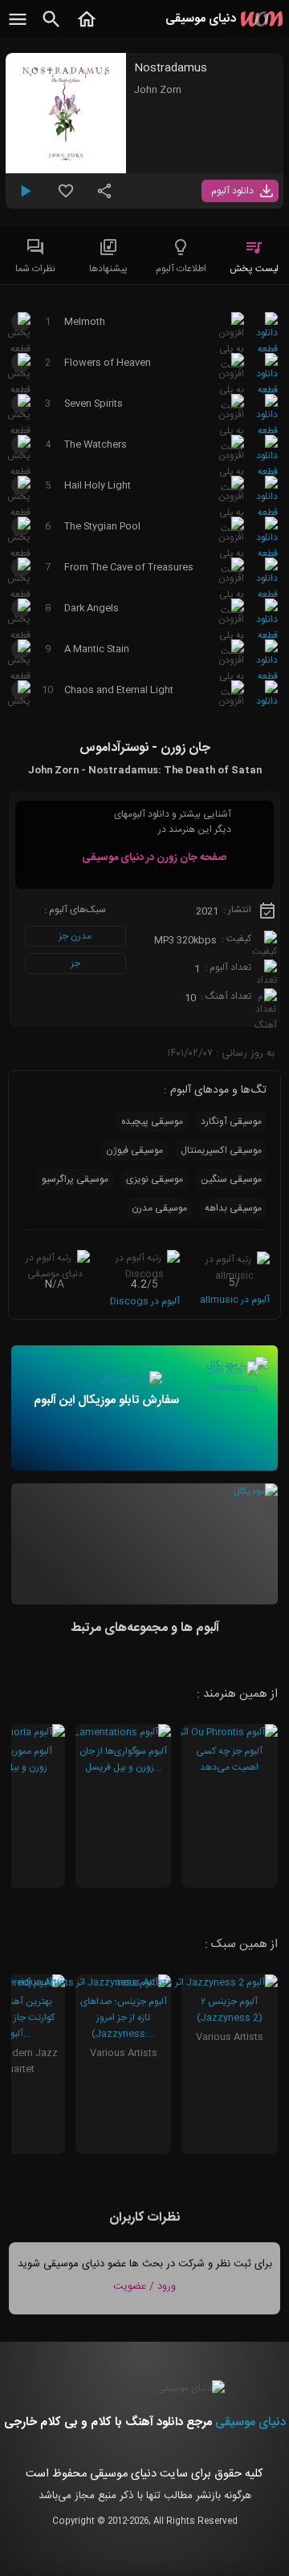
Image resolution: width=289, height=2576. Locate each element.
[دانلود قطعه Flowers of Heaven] (267, 390)
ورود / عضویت (144, 2286)
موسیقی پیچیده (152, 1122)
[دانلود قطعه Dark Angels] (267, 635)
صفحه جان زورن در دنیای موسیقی (154, 858)
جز (75, 963)
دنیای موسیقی (250, 2422)
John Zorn (158, 90)
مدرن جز (75, 936)
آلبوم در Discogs (145, 1301)
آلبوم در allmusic (235, 1300)
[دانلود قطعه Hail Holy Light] (267, 513)
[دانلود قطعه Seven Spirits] (267, 431)
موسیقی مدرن (159, 1208)
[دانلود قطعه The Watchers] (267, 472)
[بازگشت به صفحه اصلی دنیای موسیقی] (87, 28)
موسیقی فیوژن (134, 1150)
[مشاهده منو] (18, 28)
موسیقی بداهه (233, 1208)
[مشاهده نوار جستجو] (51, 28)
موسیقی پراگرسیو (75, 1179)
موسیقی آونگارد (231, 1122)
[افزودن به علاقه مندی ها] (66, 197)
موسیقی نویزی (155, 1179)
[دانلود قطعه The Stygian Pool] (267, 554)
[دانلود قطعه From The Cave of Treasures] (267, 594)
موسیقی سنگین (231, 1179)
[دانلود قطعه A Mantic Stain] (267, 676)
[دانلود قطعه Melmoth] (267, 349)
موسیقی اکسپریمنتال (221, 1150)
